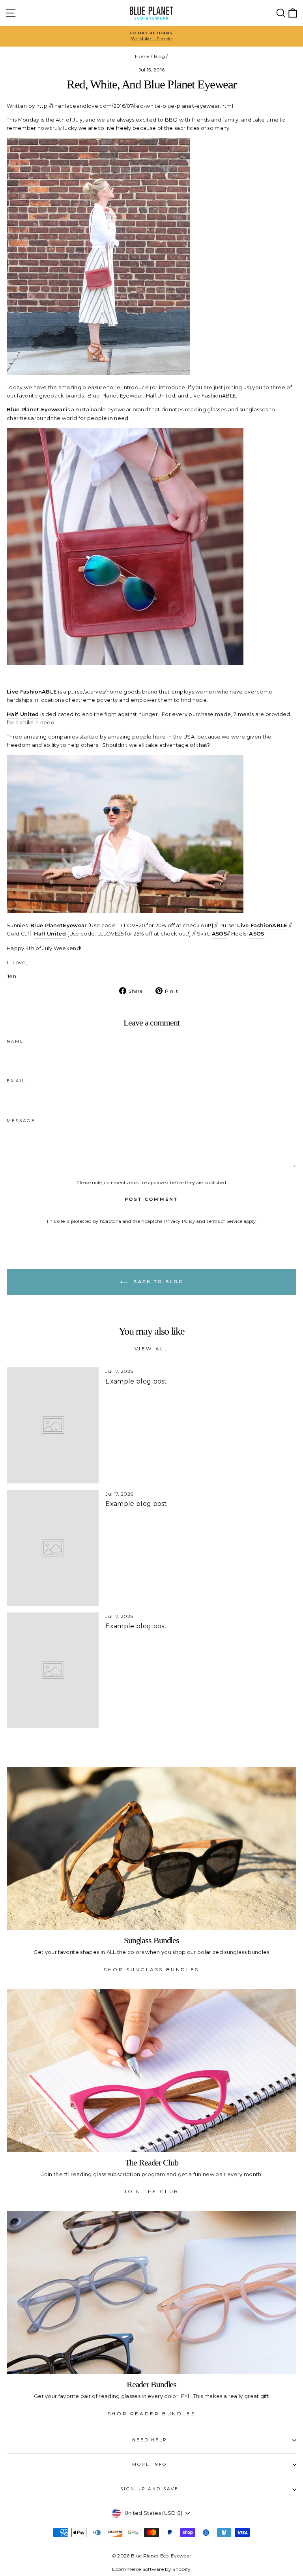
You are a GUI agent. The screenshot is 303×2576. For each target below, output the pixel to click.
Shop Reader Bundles (151, 2414)
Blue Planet (47, 925)
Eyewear (75, 925)
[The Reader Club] (151, 2071)
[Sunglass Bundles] (151, 1848)
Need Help (150, 2440)
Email (16, 1081)
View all (152, 1349)
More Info (150, 2464)
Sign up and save (150, 2489)
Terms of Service (224, 1221)
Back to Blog (157, 1282)
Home (142, 56)
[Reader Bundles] (151, 2292)
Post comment (151, 1199)
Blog (159, 56)
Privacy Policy (180, 1221)
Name (15, 1041)
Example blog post (136, 1381)
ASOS (256, 934)
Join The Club (151, 2191)
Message (21, 1121)
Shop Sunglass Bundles (151, 1969)
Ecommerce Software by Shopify (151, 2569)
